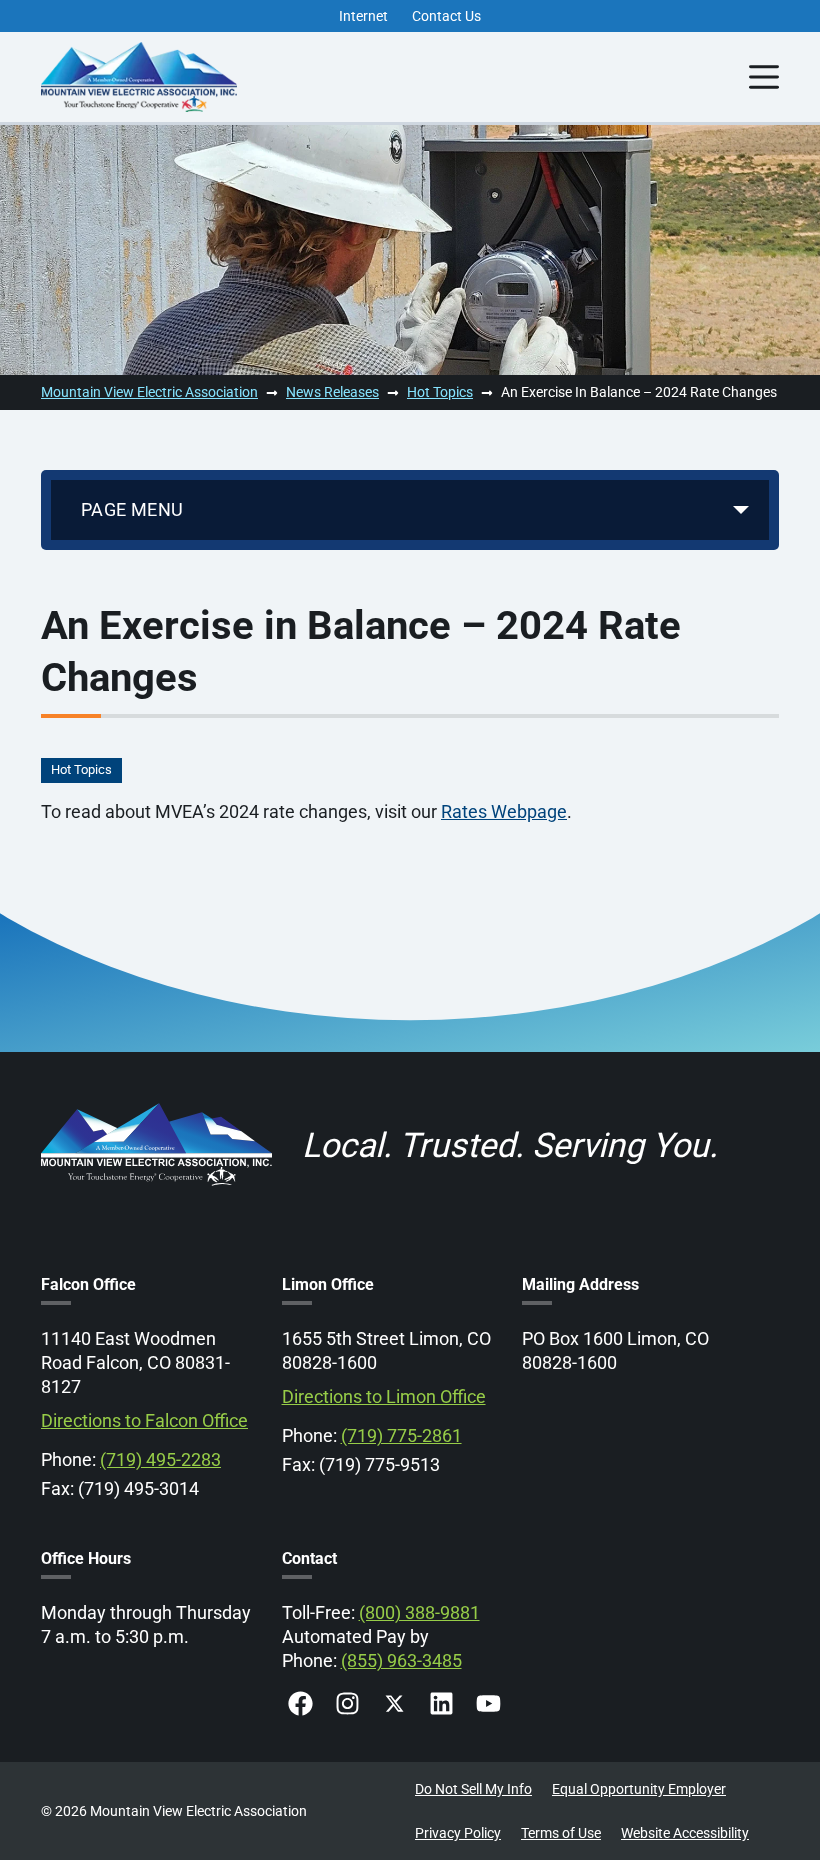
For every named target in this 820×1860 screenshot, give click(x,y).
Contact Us (446, 16)
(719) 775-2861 (401, 1435)
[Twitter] (394, 1703)
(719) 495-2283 (160, 1459)
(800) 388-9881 (419, 1612)
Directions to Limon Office (384, 1396)
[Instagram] (347, 1703)
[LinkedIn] (441, 1703)
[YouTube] (488, 1703)
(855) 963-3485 (401, 1660)
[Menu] (764, 77)
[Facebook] (300, 1703)
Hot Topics (81, 769)
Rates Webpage (504, 811)
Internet (363, 16)
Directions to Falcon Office (144, 1420)
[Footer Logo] (156, 1103)
